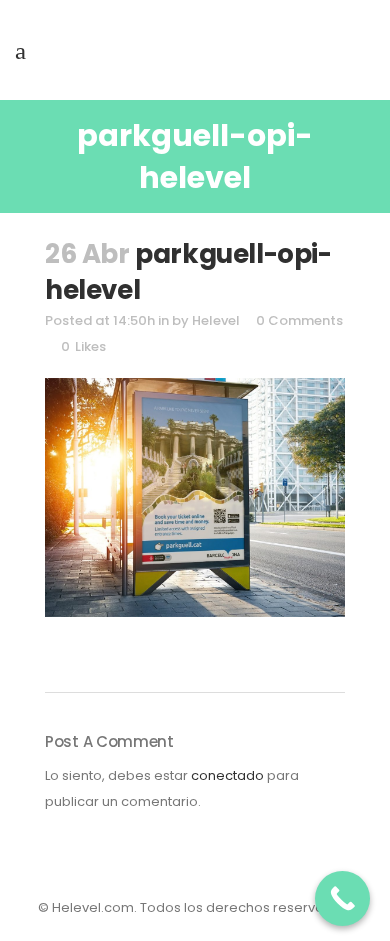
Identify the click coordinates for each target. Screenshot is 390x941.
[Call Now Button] (342, 898)
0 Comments (299, 320)
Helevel (216, 320)
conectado (227, 775)
